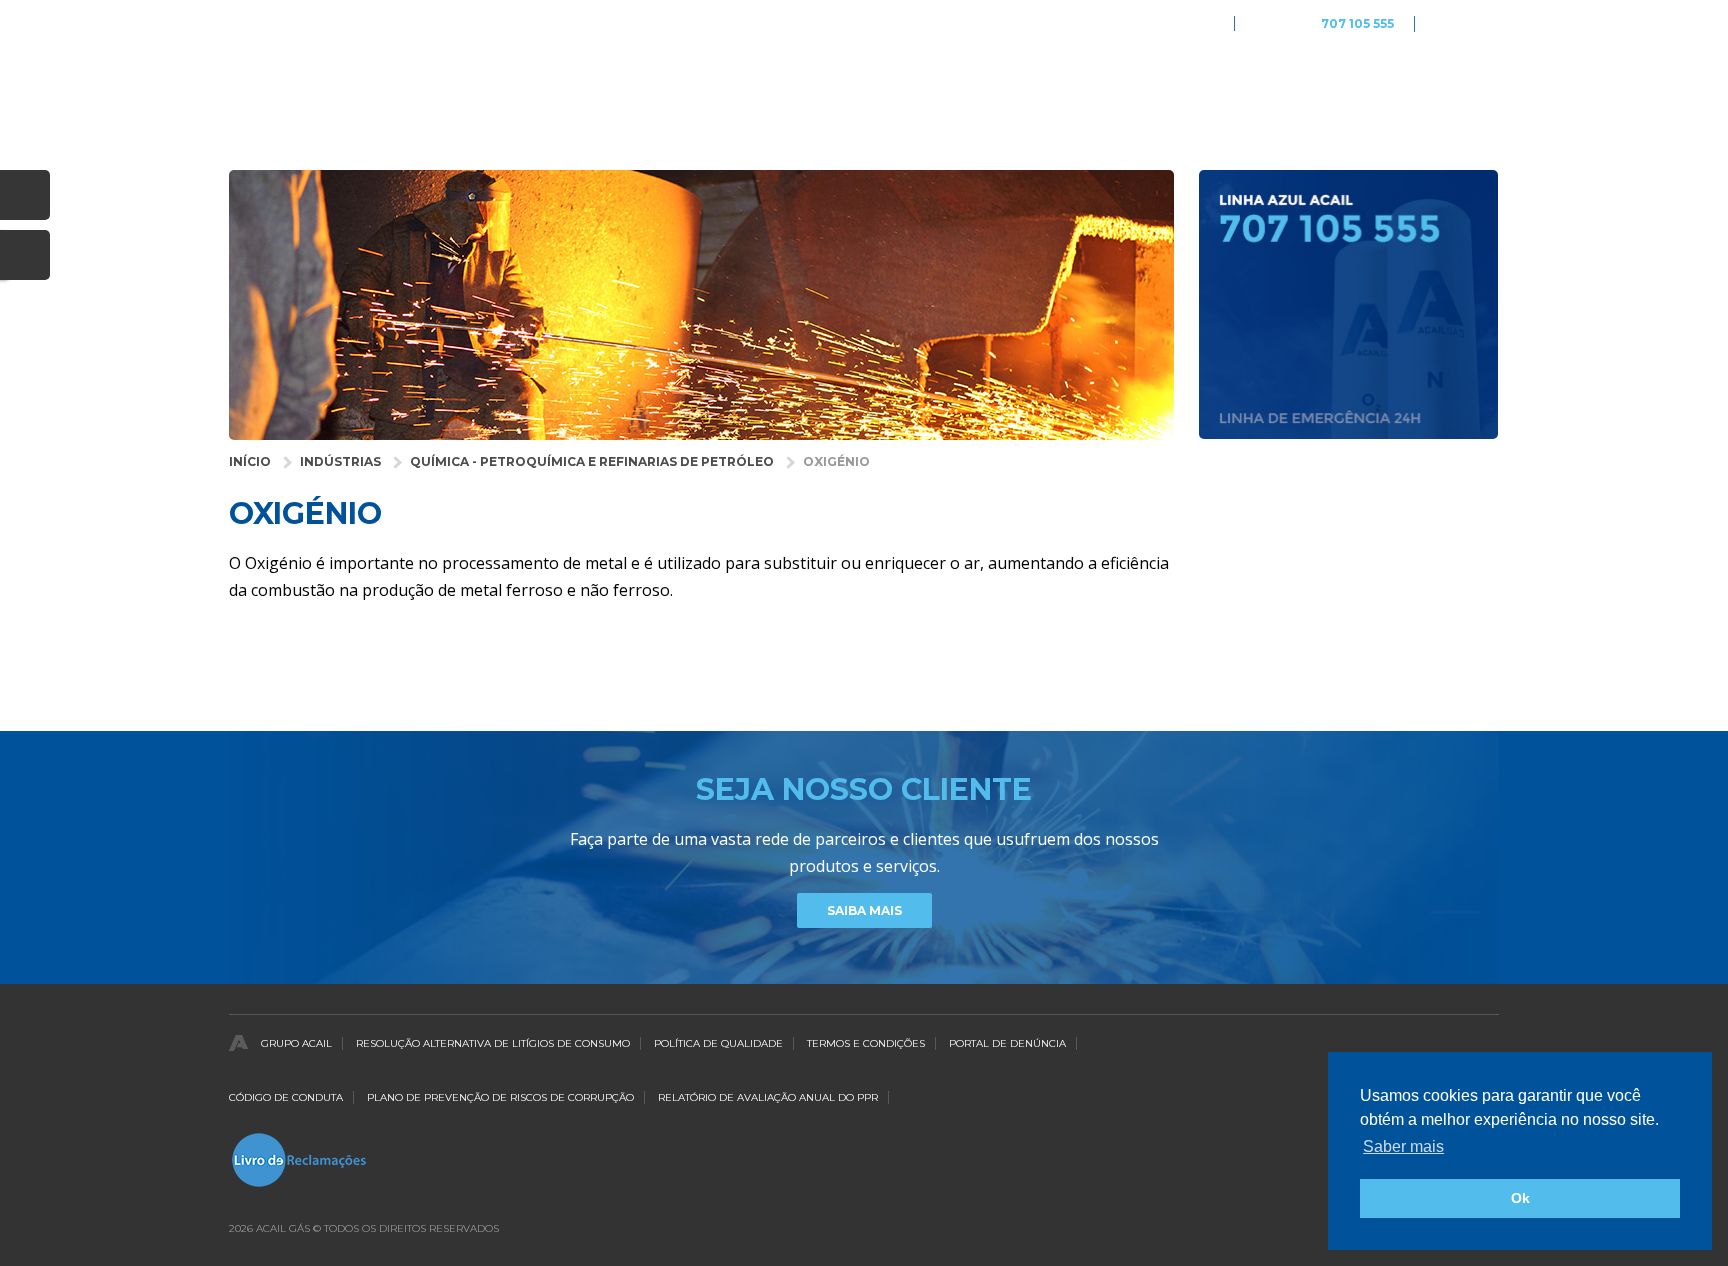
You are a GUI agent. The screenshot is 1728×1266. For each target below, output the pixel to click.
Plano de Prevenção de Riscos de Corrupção (500, 1097)
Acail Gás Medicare (1157, 23)
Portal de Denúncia (1007, 1043)
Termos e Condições (866, 1043)
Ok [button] (1520, 1198)
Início (250, 461)
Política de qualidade (718, 1043)
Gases (943, 85)
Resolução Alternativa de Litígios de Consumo (493, 1043)
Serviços (1029, 85)
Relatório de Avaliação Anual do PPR (768, 1097)
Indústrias (340, 461)
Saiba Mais (864, 910)
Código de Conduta (286, 1097)
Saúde (867, 85)
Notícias (1357, 85)
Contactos (1459, 85)
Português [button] (1467, 23)
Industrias (775, 85)
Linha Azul (1324, 24)
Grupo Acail (296, 1043)
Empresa (1124, 85)
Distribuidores (1241, 85)
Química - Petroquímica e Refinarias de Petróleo (592, 461)
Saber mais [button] (1403, 1146)
